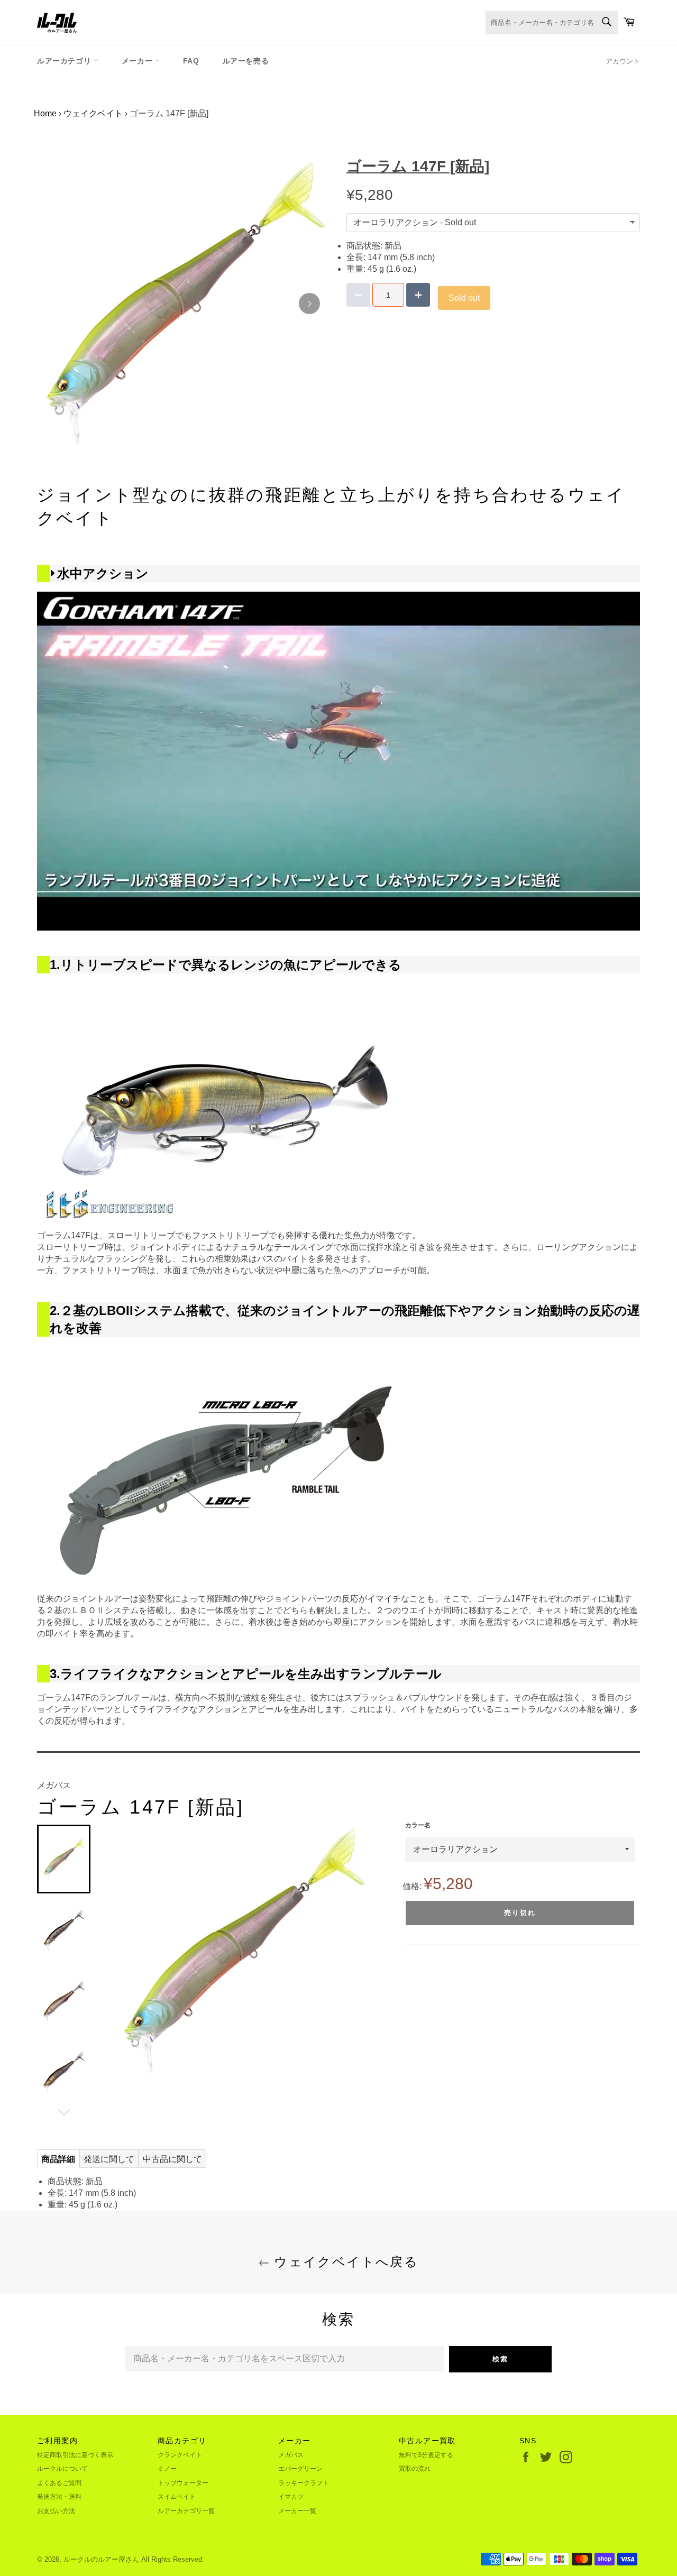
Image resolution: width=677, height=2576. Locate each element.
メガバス (291, 2455)
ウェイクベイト (93, 113)
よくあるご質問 (59, 2483)
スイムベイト (177, 2497)
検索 (500, 2359)
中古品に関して (172, 2159)
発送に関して (109, 2159)
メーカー (138, 61)
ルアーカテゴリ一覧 (186, 2511)
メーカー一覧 (297, 2511)
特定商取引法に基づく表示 (75, 2455)
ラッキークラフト (304, 2483)
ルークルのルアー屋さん (101, 2559)
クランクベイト (180, 2455)
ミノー (167, 2469)
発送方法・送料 (59, 2497)
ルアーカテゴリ (65, 61)
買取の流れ (415, 2469)
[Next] (309, 303)
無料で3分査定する (426, 2455)
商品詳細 (58, 2159)
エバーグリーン (300, 2469)
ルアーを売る (246, 61)
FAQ (191, 61)
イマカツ (291, 2497)
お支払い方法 (56, 2511)
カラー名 (418, 1825)
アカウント (623, 61)
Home (45, 113)
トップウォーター (183, 2483)
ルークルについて (62, 2469)
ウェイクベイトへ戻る (344, 2262)
